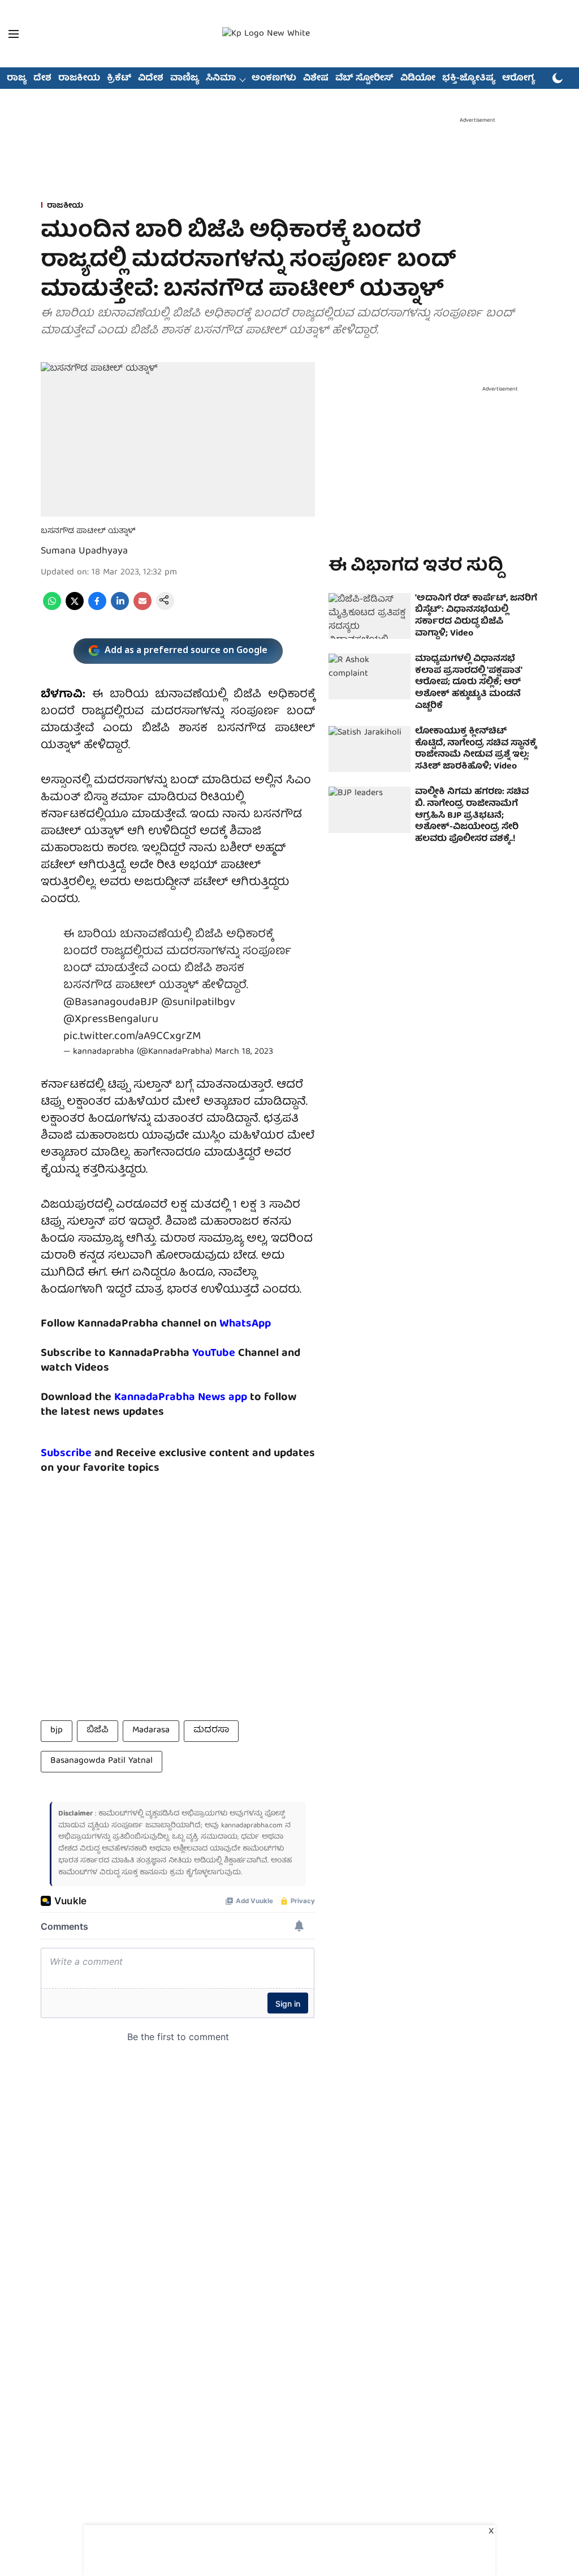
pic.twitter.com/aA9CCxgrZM (132, 1036)
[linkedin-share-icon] (120, 608)
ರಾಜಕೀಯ (79, 79)
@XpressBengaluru (111, 1019)
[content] (237, 1353)
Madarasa (151, 1731)
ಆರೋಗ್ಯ (518, 79)
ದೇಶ (42, 79)
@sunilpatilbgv (198, 1003)
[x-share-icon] (75, 608)
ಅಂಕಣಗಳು (274, 79)
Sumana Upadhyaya (84, 551)
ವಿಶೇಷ (316, 79)
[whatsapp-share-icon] (52, 608)
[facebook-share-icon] (97, 608)
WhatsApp (245, 1324)
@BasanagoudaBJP (111, 1003)
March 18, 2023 (244, 1052)
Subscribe (66, 1454)
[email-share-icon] (142, 608)
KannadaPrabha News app (181, 1398)
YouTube (214, 1353)
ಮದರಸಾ (211, 1731)
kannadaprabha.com (252, 1826)
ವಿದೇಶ (151, 79)
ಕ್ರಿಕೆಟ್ (119, 79)
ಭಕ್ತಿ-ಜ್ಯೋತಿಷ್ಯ (469, 79)
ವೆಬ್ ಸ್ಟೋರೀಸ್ (364, 79)
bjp (57, 1731)
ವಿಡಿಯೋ (418, 79)
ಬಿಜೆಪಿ (98, 1731)
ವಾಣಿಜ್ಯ (185, 79)
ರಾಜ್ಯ (17, 79)
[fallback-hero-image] (370, 616)
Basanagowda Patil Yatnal (101, 1761)
